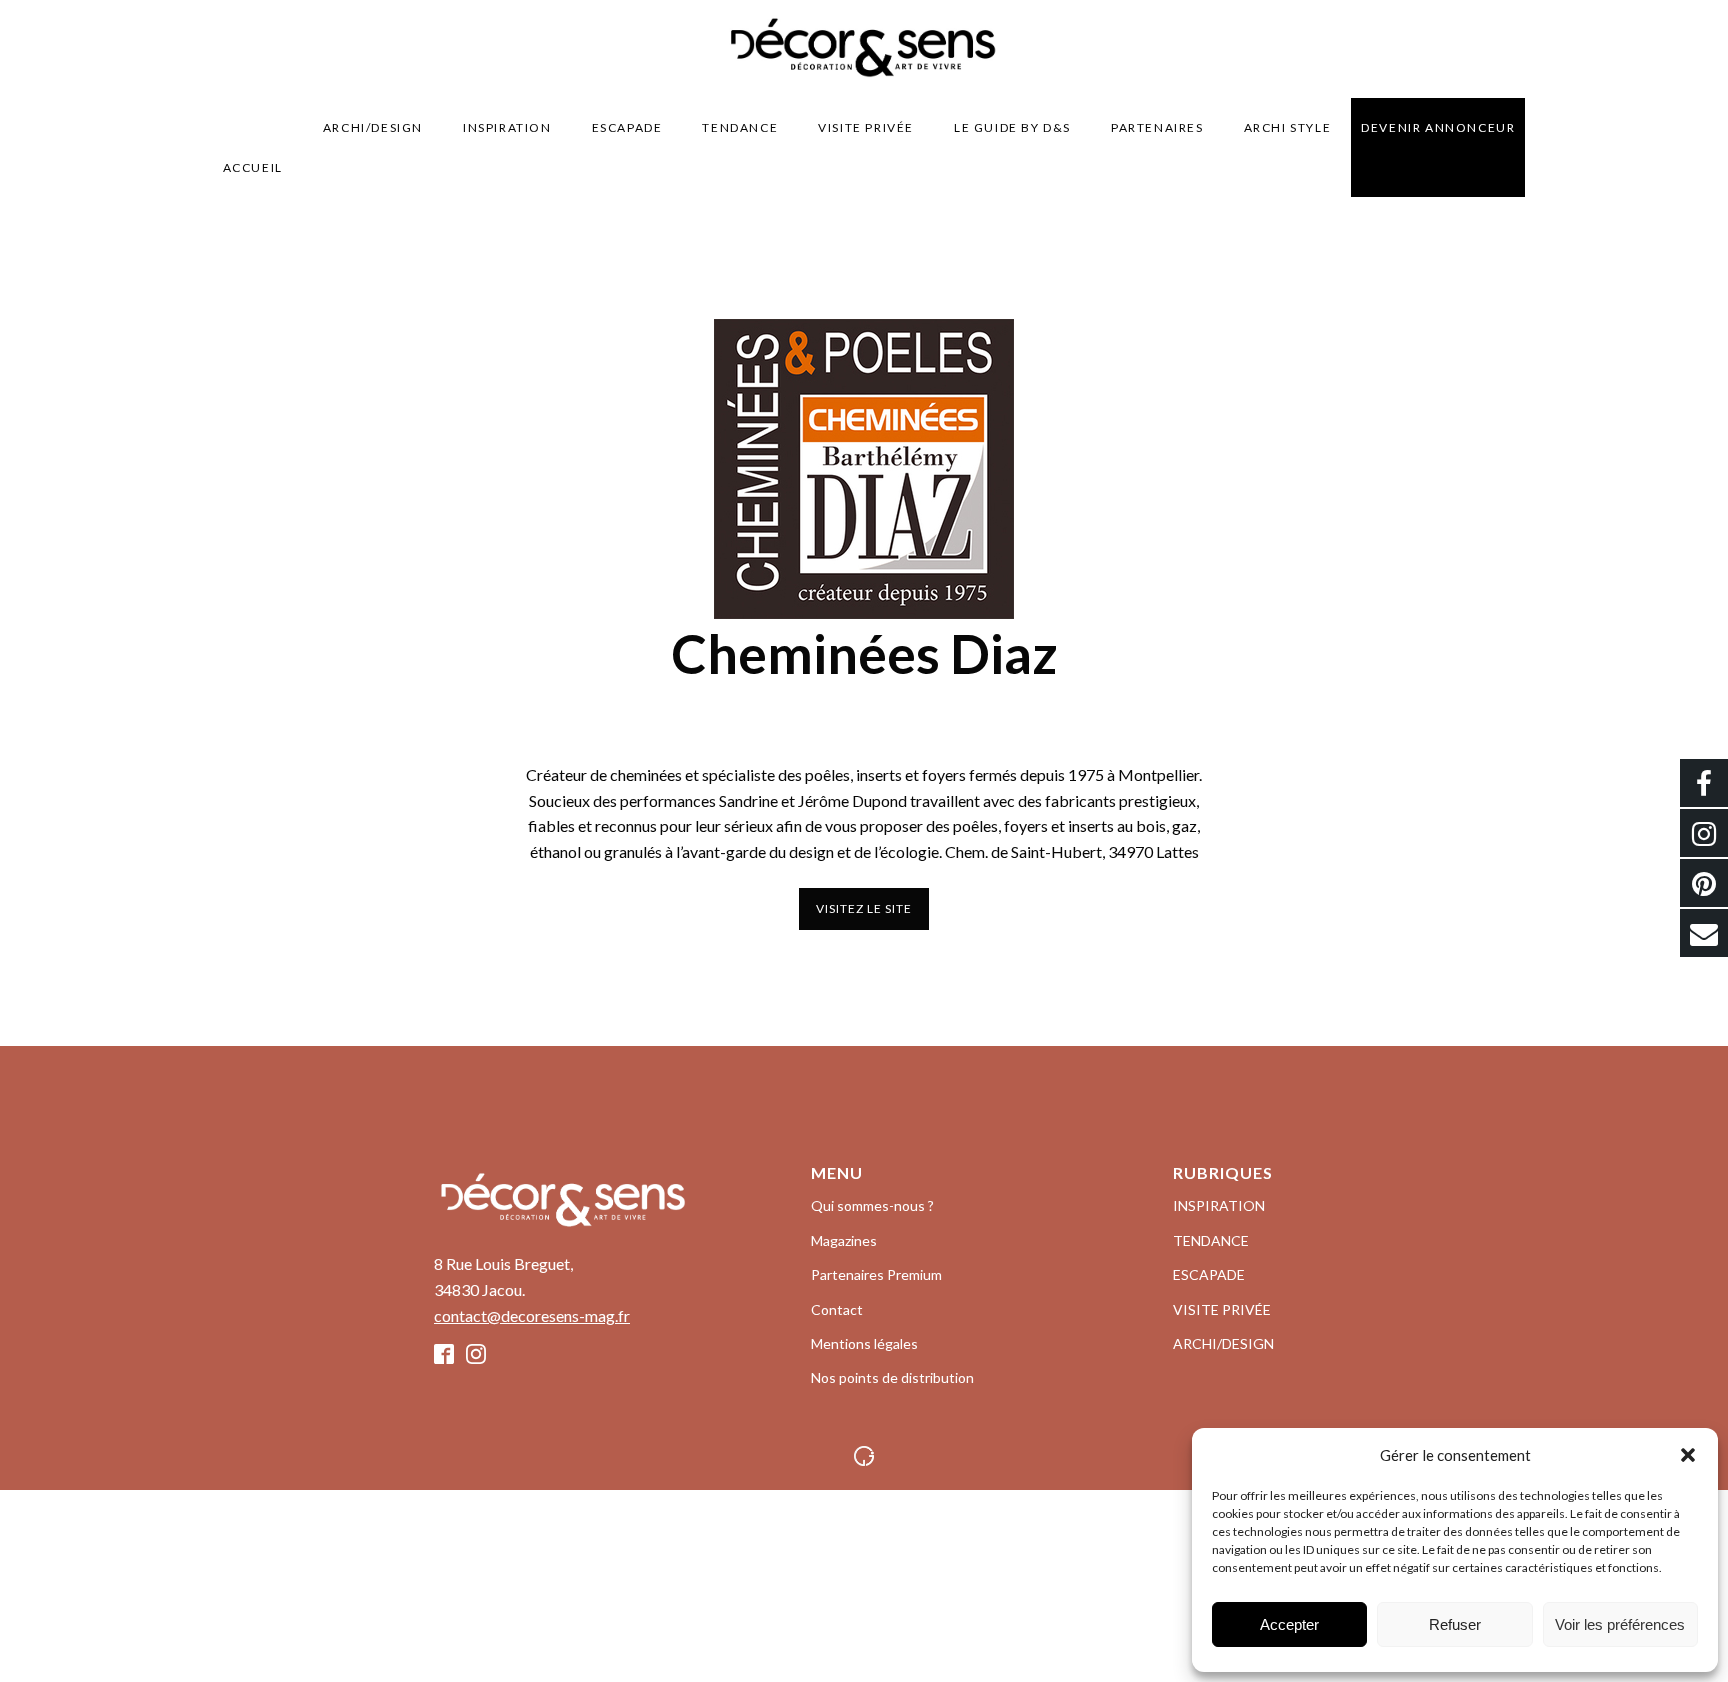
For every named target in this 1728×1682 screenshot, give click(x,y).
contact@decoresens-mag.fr (532, 1315)
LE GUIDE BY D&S (1012, 127)
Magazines (844, 1240)
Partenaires (1157, 127)
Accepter (1289, 1624)
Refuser (1455, 1624)
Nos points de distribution (892, 1377)
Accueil (253, 167)
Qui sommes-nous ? (872, 1205)
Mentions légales (864, 1343)
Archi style (1288, 127)
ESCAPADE (627, 127)
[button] (1688, 1455)
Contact (837, 1309)
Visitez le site (864, 908)
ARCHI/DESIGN (373, 127)
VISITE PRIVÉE (866, 127)
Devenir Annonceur (1438, 127)
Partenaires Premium (876, 1274)
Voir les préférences (1620, 1624)
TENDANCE (740, 127)
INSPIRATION (507, 127)
